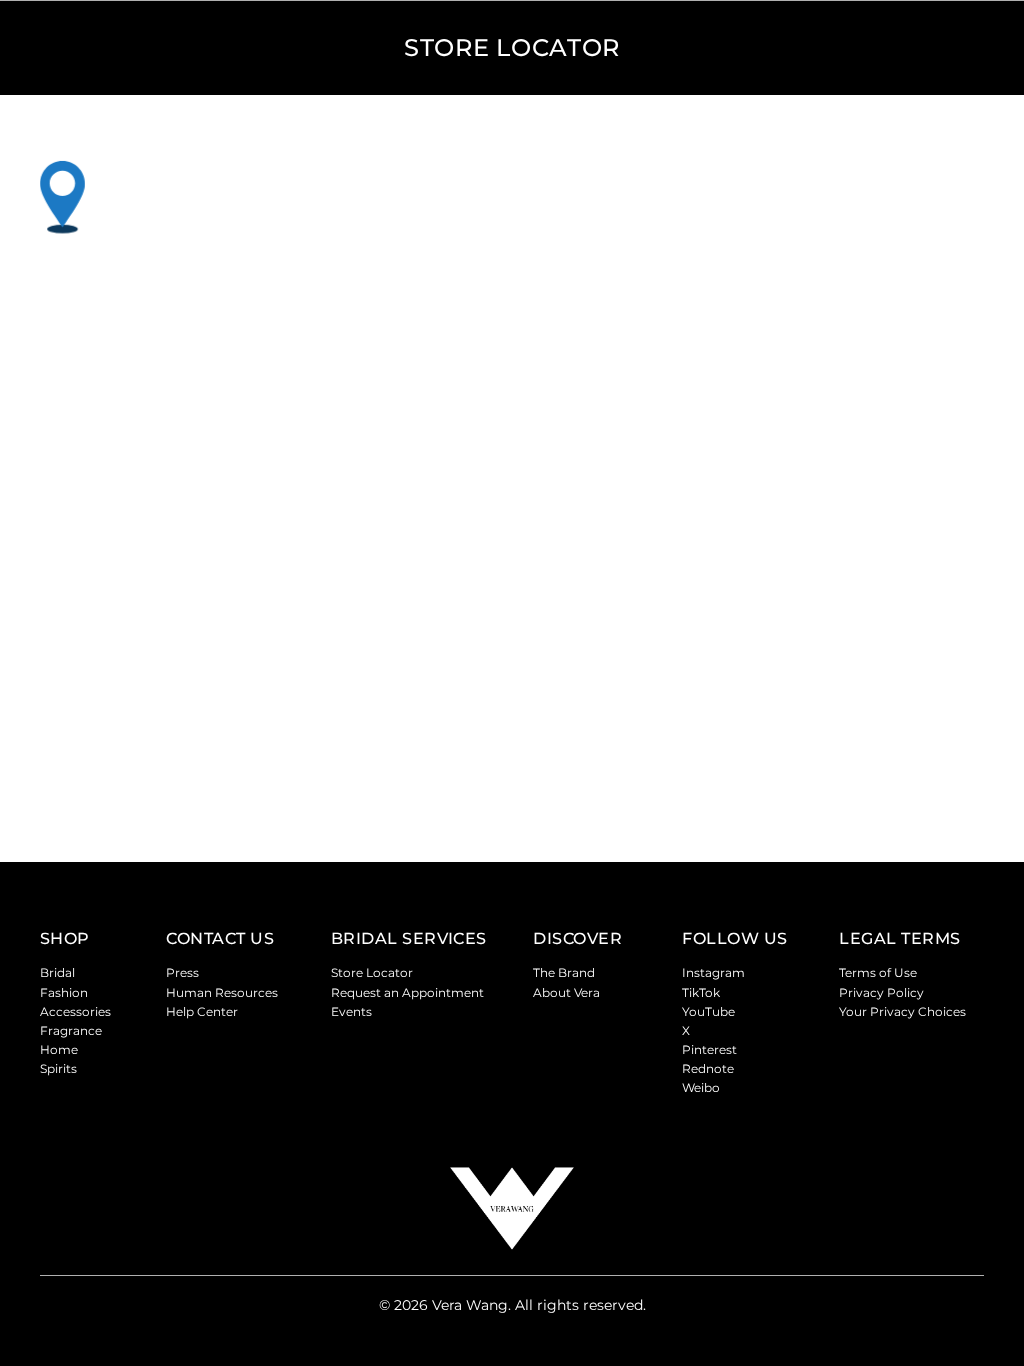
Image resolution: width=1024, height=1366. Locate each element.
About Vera (566, 992)
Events (351, 1011)
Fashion (64, 992)
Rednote (708, 1068)
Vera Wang (470, 1305)
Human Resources (222, 992)
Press (182, 972)
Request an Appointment (407, 992)
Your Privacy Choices (902, 1011)
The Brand (564, 972)
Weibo (701, 1087)
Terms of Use (878, 972)
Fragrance (71, 1030)
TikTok (701, 992)
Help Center (202, 1011)
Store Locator (372, 972)
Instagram (713, 972)
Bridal (57, 972)
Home (59, 1049)
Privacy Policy (881, 992)
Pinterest (709, 1049)
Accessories (75, 1011)
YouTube (708, 1011)
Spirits (58, 1068)
